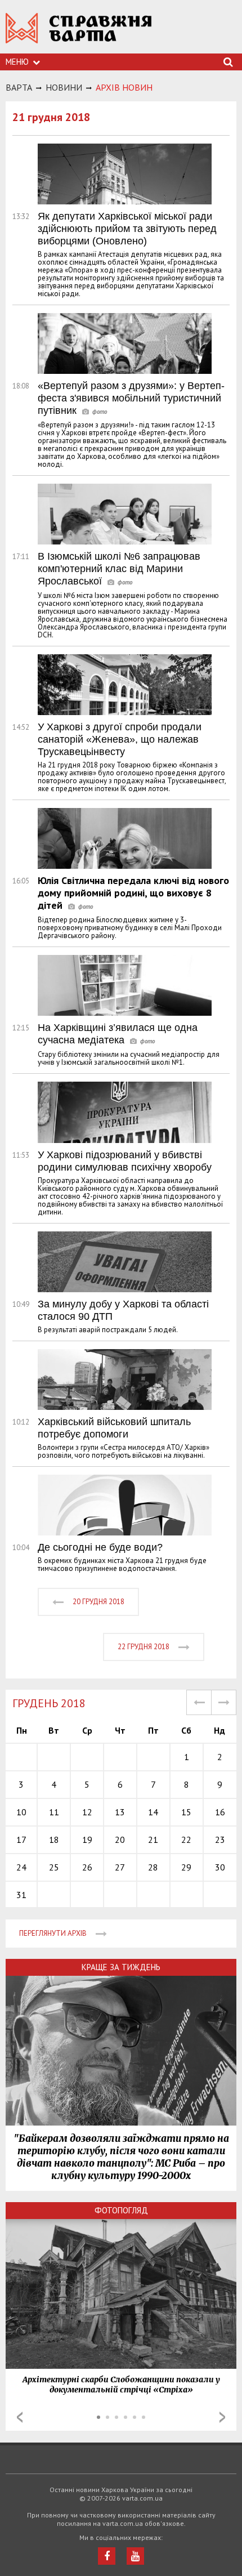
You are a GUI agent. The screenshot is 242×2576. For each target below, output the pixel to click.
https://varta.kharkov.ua (79, 34)
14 (153, 1812)
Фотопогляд (121, 2210)
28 (153, 1867)
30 (220, 1867)
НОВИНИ (64, 87)
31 (21, 1895)
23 (220, 1840)
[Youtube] (135, 2556)
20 (120, 1840)
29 (186, 1867)
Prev (20, 2417)
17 (21, 1840)
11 (54, 1812)
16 (220, 1812)
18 (54, 1840)
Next (222, 2417)
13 (120, 1812)
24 (21, 1867)
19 (87, 1840)
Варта (19, 87)
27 (120, 1867)
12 (87, 1812)
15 (186, 1812)
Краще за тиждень (121, 1967)
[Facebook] (107, 2556)
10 (21, 1812)
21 (153, 1840)
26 (87, 1867)
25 (54, 1867)
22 (186, 1840)
